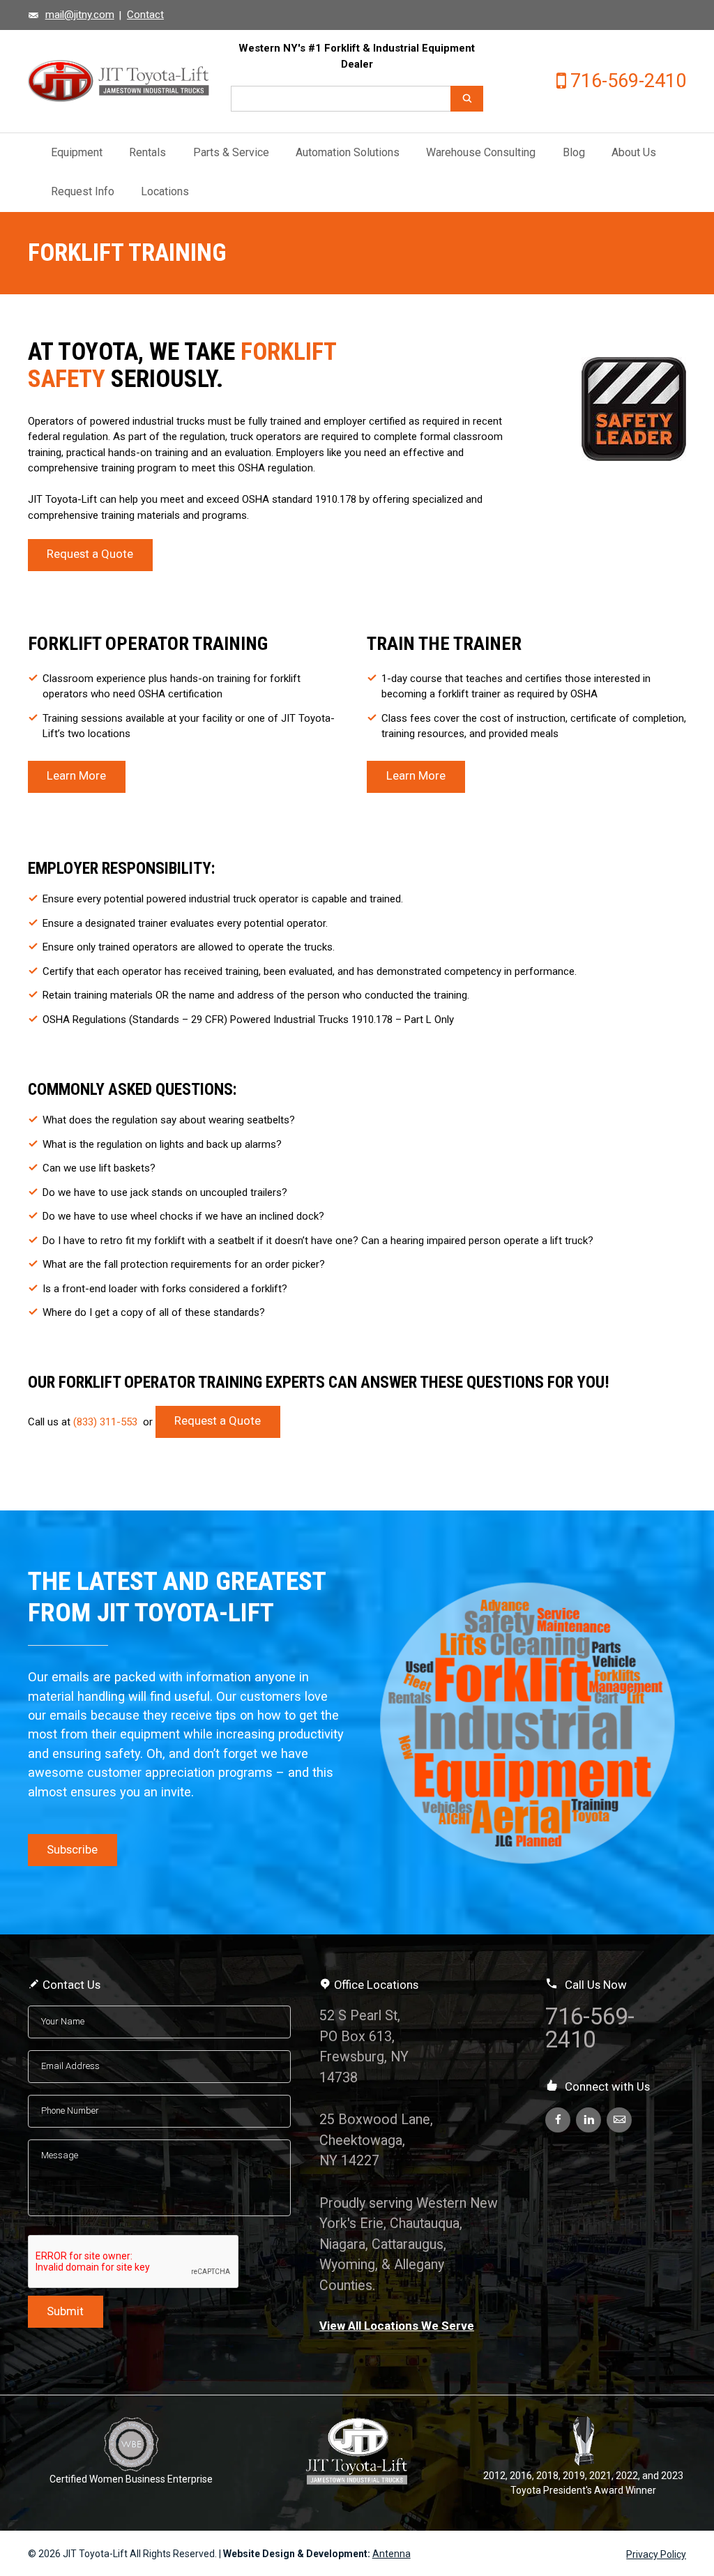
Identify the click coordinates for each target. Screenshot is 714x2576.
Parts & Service (231, 152)
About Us (634, 152)
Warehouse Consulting (481, 152)
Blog (574, 152)
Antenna (392, 2554)
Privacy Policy (656, 2554)
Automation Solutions (348, 152)
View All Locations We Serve (397, 2326)
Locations (165, 191)
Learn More (76, 776)
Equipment (77, 152)
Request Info (83, 191)
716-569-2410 (628, 81)
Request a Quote (90, 554)
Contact (145, 15)
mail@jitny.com (80, 15)
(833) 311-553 (107, 1421)
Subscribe (72, 1850)
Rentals (147, 152)
